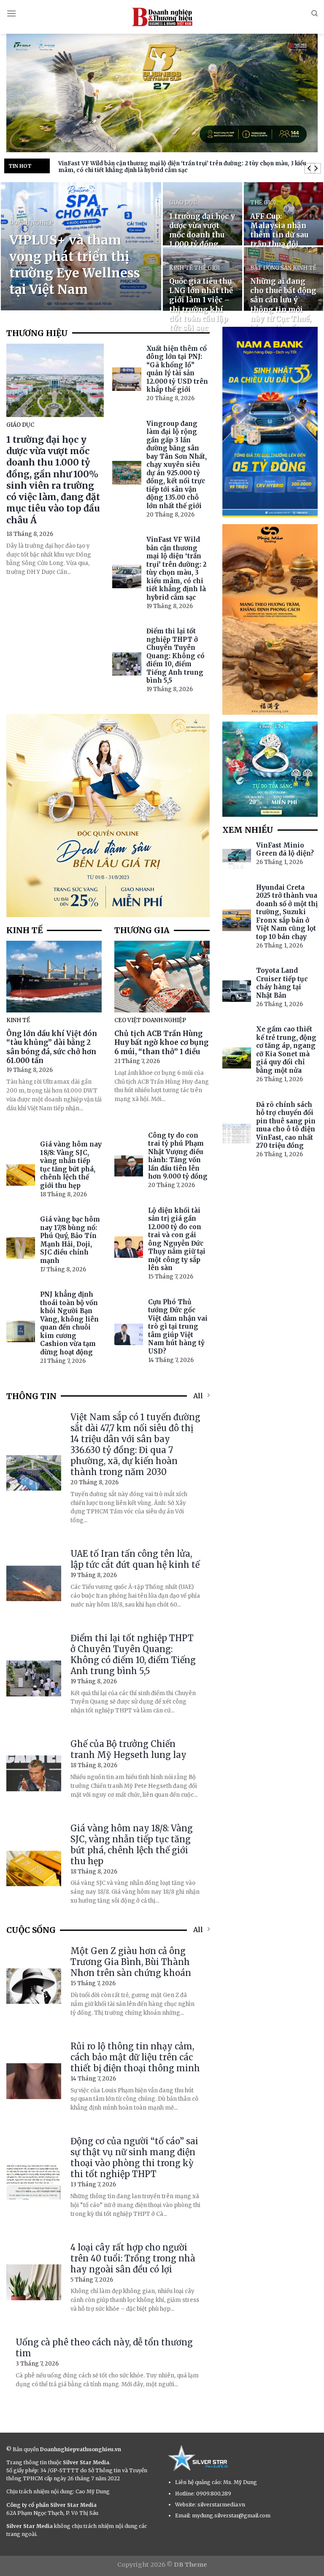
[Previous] (309, 168)
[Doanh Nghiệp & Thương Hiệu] (162, 17)
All (198, 1396)
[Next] (315, 168)
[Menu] (11, 13)
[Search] (315, 13)
